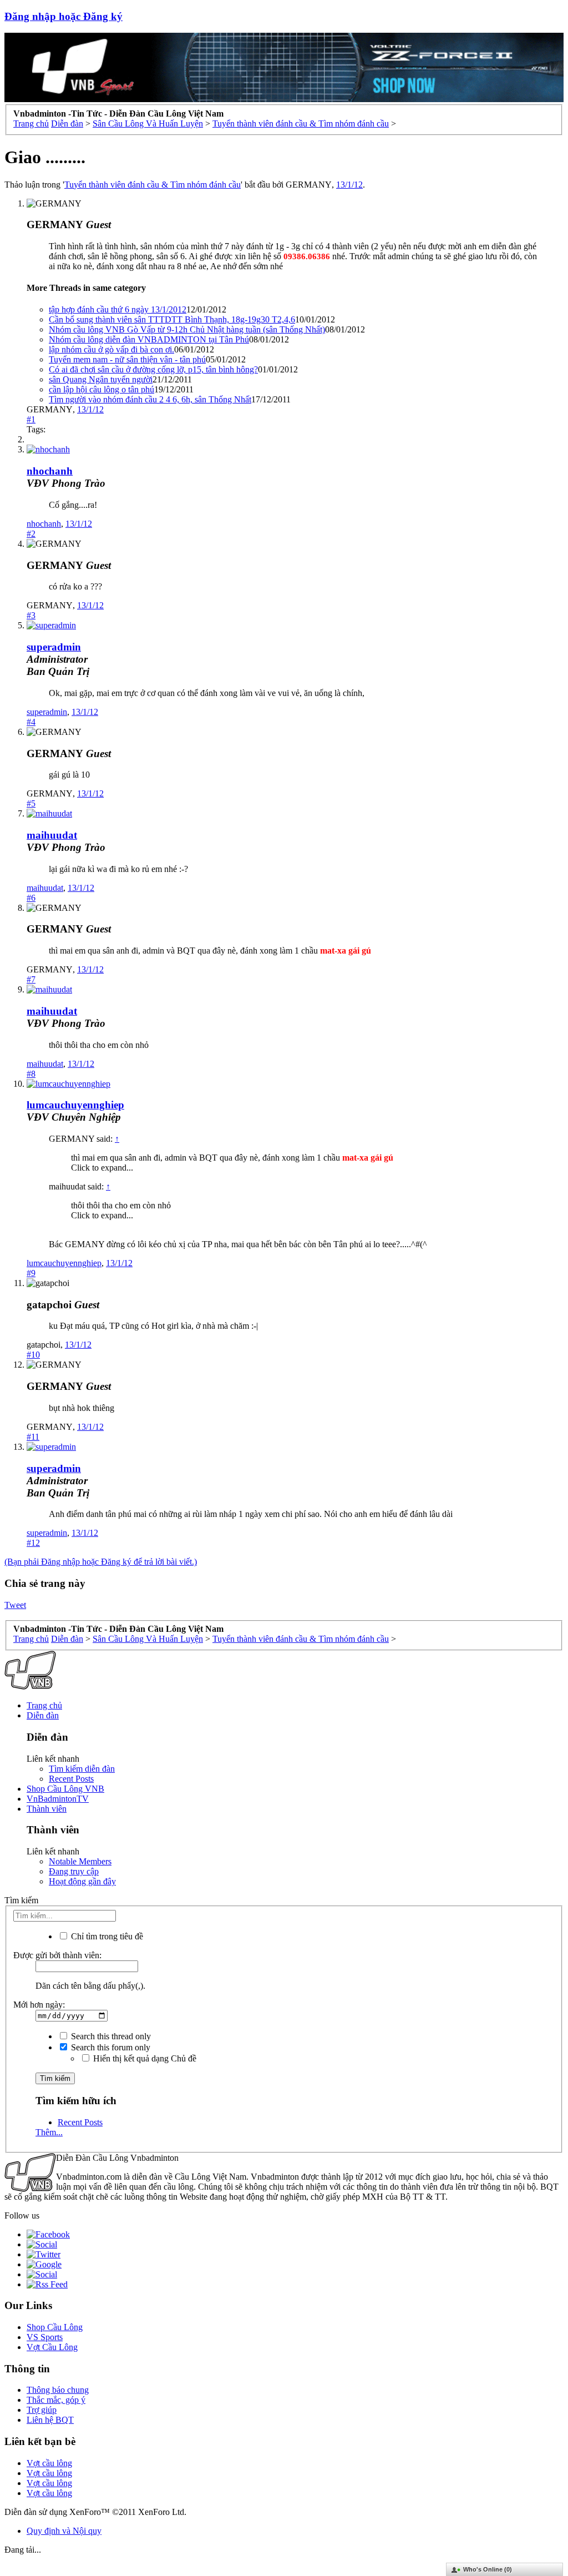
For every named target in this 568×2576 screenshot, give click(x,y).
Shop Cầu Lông (55, 2327)
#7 (31, 979)
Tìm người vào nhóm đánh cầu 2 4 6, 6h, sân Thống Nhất (150, 399)
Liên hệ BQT (50, 2420)
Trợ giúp (42, 2410)
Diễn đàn (43, 1715)
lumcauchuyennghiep (75, 1105)
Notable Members (80, 1861)
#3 (31, 615)
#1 (31, 419)
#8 (31, 1074)
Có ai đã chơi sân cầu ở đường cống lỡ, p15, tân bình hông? (153, 369)
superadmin (47, 712)
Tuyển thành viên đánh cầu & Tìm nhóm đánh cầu (153, 185)
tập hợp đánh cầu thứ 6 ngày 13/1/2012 (118, 309)
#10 (33, 1355)
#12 (33, 1543)
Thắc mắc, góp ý (56, 2400)
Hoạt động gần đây (82, 1881)
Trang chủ (44, 1705)
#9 (31, 1273)
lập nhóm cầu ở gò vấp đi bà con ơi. (111, 349)
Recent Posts (71, 1779)
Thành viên (47, 1809)
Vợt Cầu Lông (52, 2347)
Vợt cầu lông (49, 2463)
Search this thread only (110, 2036)
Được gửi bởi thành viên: (57, 1955)
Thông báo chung (58, 2390)
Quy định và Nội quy (64, 2531)
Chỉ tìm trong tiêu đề (106, 1936)
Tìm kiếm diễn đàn (82, 1769)
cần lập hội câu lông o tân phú (102, 389)
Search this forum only (110, 2047)
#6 (31, 898)
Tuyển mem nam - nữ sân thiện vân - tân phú (127, 359)
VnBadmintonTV (58, 1799)
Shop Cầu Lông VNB (65, 1789)
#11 (33, 1437)
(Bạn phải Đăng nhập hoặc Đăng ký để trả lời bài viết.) (101, 1562)
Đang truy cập (74, 1871)
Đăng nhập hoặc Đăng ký (64, 16)
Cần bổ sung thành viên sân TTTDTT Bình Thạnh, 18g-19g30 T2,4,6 (172, 319)
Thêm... (49, 2132)
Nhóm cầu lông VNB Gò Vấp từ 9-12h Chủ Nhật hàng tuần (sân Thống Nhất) (187, 329)
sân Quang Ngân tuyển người (101, 379)
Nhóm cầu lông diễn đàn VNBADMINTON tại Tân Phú (149, 339)
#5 (31, 803)
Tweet (15, 1605)
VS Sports (45, 2337)
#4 (31, 722)
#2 (31, 534)
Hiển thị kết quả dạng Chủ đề (144, 2058)
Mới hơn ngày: (39, 2005)
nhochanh (50, 471)
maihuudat (52, 835)
